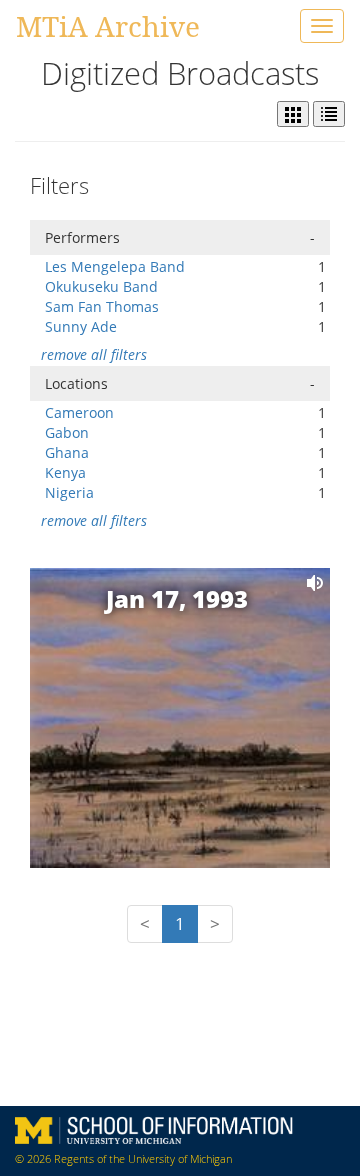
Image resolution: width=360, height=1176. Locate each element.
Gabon (67, 432)
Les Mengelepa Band (115, 266)
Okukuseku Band (101, 286)
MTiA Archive (108, 26)
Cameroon (79, 412)
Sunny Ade (81, 326)
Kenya (65, 472)
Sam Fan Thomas (102, 306)
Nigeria (69, 492)
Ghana (67, 452)
